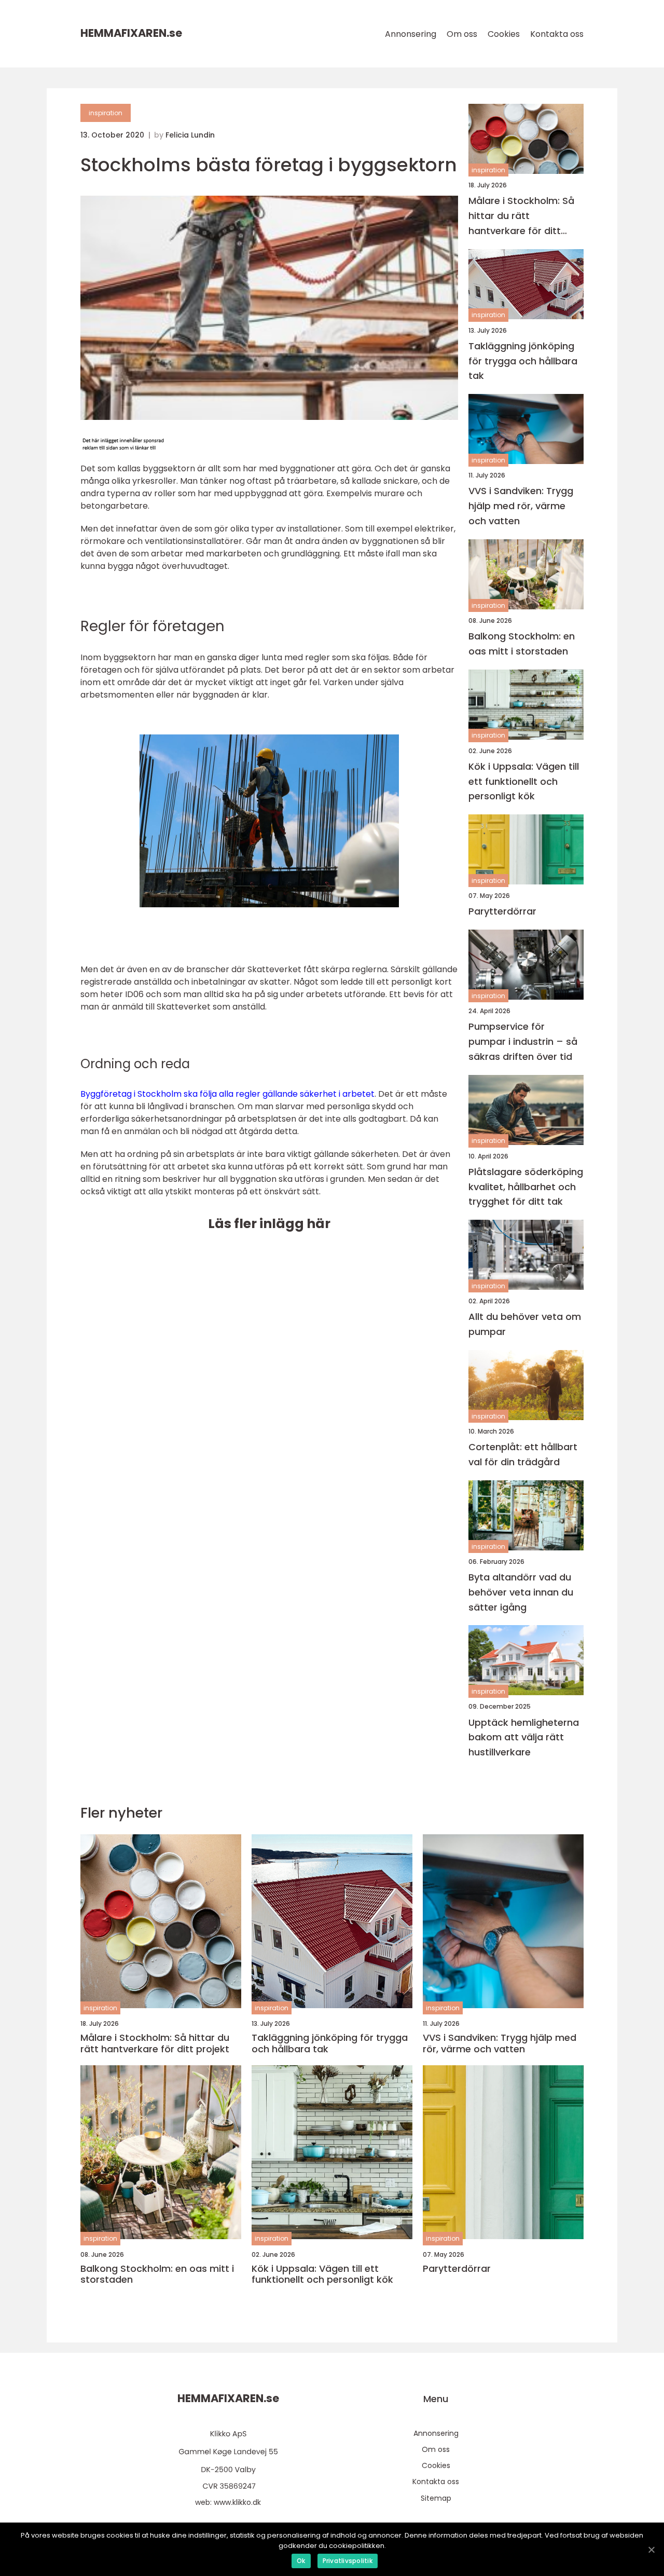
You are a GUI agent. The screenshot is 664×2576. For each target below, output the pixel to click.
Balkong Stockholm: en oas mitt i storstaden (522, 644)
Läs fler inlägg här (269, 1224)
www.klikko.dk (237, 2502)
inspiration (106, 113)
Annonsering (411, 34)
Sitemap (436, 2498)
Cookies (504, 34)
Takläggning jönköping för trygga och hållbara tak (523, 361)
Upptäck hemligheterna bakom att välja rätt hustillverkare (524, 1737)
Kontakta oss (557, 34)
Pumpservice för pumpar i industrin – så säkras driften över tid (523, 1041)
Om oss (462, 34)
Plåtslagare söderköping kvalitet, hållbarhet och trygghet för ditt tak (526, 1187)
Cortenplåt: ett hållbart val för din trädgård (523, 1454)
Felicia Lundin (190, 135)
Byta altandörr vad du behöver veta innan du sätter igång (521, 1592)
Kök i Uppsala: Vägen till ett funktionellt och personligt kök (524, 781)
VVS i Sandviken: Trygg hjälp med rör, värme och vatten (521, 506)
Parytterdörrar (502, 911)
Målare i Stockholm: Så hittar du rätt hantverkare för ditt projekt (521, 216)
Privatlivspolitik (348, 2561)
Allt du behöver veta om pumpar (525, 1324)
